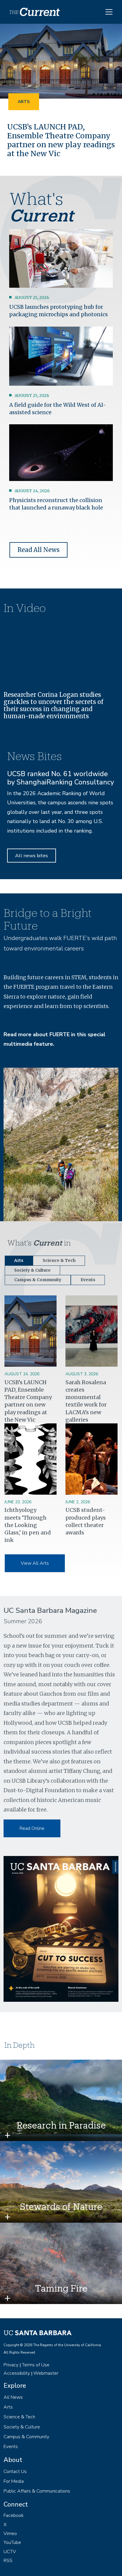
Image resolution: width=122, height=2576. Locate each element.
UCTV (10, 2552)
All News (13, 2397)
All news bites (32, 856)
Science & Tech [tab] (59, 1261)
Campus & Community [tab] (38, 1280)
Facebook (14, 2515)
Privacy (11, 2365)
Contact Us (15, 2471)
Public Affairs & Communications (37, 2491)
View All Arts (35, 1563)
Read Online (32, 1828)
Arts (24, 102)
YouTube (12, 2542)
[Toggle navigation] (109, 12)
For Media (14, 2481)
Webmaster (46, 2373)
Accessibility (17, 2373)
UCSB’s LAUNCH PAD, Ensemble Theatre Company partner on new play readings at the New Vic (61, 140)
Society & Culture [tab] (32, 1270)
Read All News (38, 550)
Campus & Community (26, 2437)
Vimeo (10, 2534)
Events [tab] (88, 1280)
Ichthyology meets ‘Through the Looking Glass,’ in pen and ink (28, 1525)
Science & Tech (19, 2417)
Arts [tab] (19, 1261)
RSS (8, 2561)
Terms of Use (36, 2365)
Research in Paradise (61, 2125)
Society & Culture (22, 2427)
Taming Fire (61, 2288)
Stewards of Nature (61, 2206)
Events (11, 2447)
